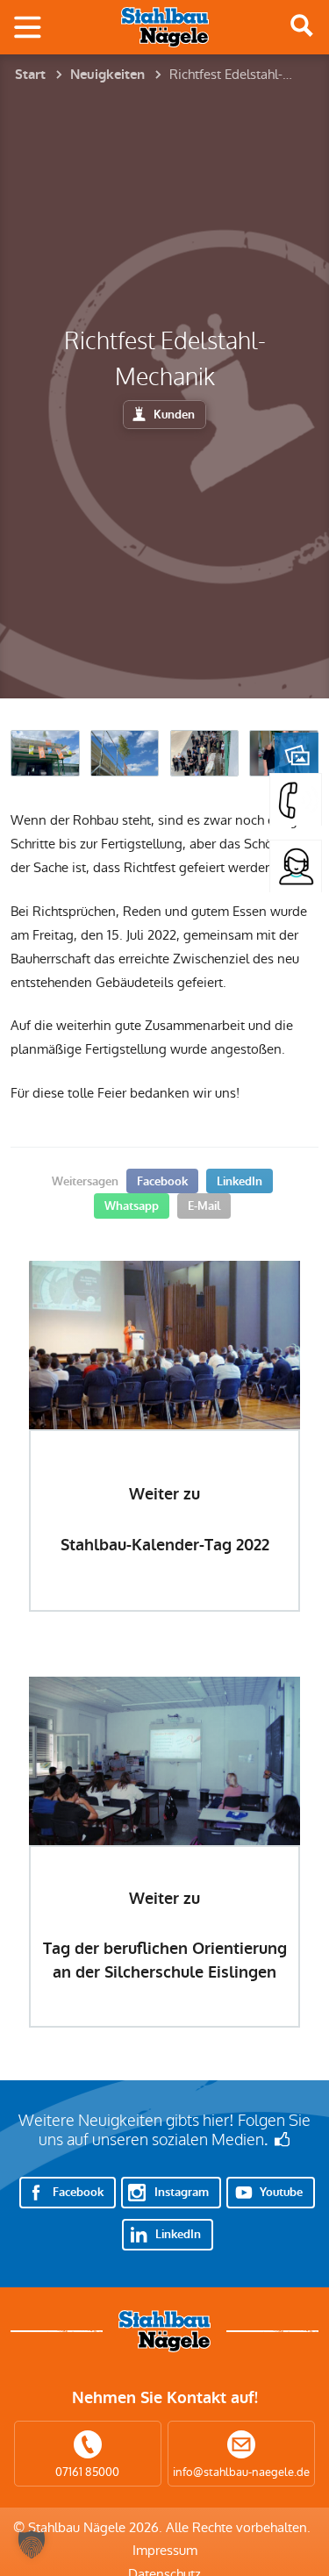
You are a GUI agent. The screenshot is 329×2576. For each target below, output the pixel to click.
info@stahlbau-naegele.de (241, 2472)
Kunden (174, 415)
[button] (32, 2544)
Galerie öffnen (297, 755)
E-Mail (204, 1206)
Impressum (165, 2550)
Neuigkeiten (107, 75)
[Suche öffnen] (302, 25)
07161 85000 (87, 2472)
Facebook (162, 1181)
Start (30, 75)
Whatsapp (132, 1206)
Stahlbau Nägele (165, 27)
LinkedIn (240, 1181)
